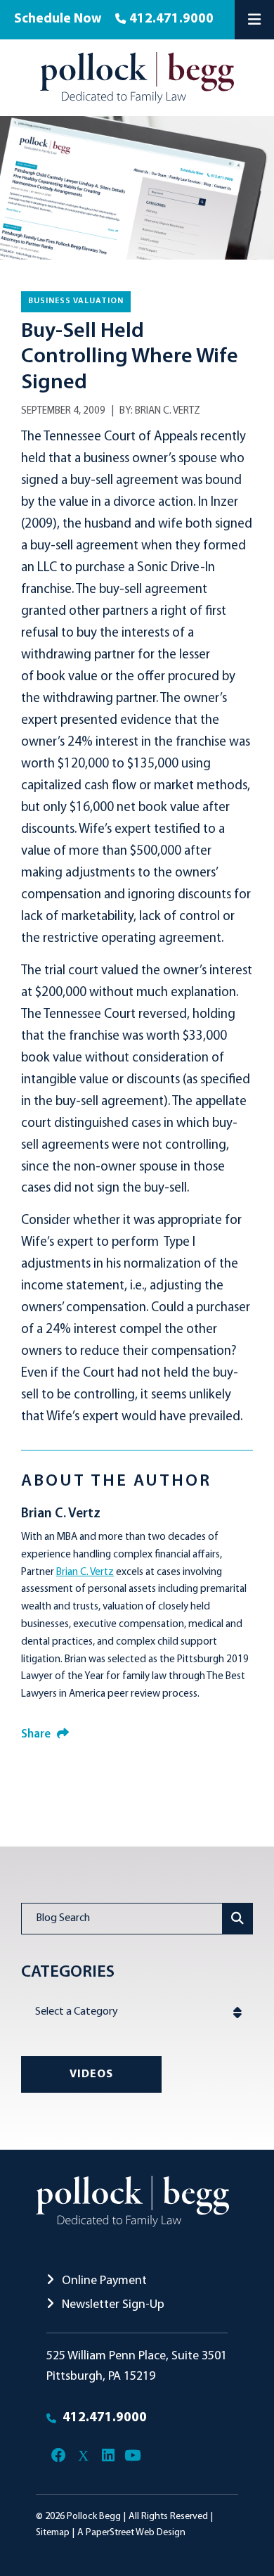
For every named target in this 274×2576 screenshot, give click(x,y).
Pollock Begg (94, 2517)
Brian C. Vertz (168, 411)
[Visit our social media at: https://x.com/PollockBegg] (83, 2456)
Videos (91, 2074)
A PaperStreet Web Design (131, 2533)
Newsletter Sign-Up (112, 2305)
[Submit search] (238, 1919)
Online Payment (103, 2281)
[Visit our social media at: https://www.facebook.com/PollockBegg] (59, 2456)
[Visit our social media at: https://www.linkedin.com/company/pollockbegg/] (108, 2456)
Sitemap (53, 2533)
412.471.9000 (171, 19)
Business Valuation (76, 301)
